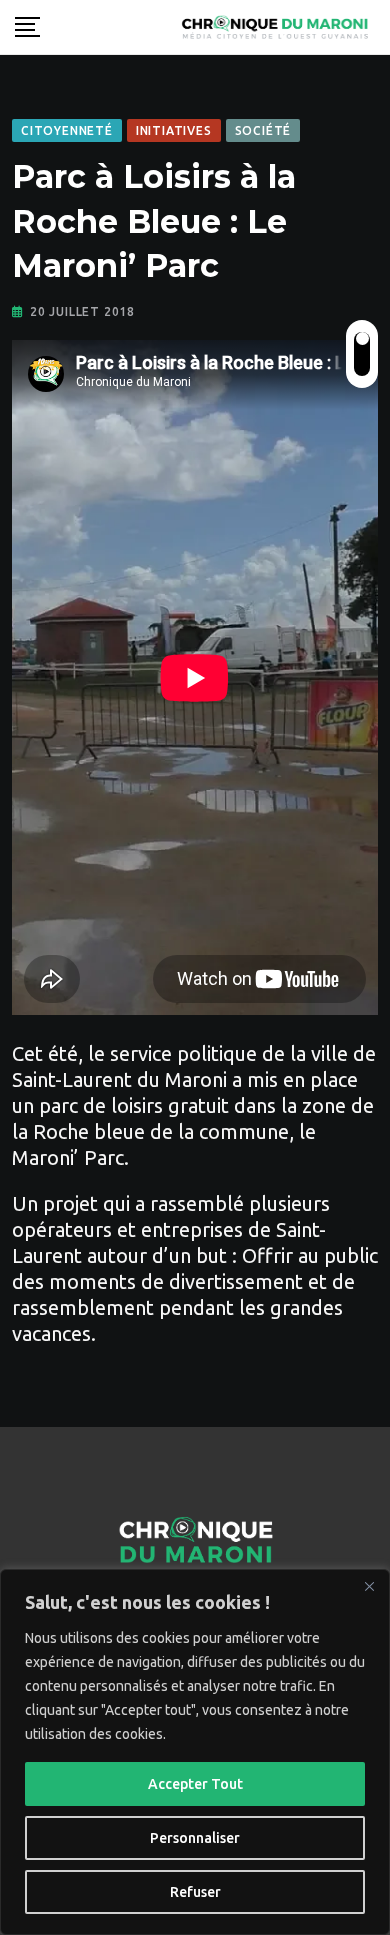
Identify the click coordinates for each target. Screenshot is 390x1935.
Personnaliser (195, 1838)
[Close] (369, 1586)
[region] (195, 1752)
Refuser (195, 1892)
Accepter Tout (195, 1784)
